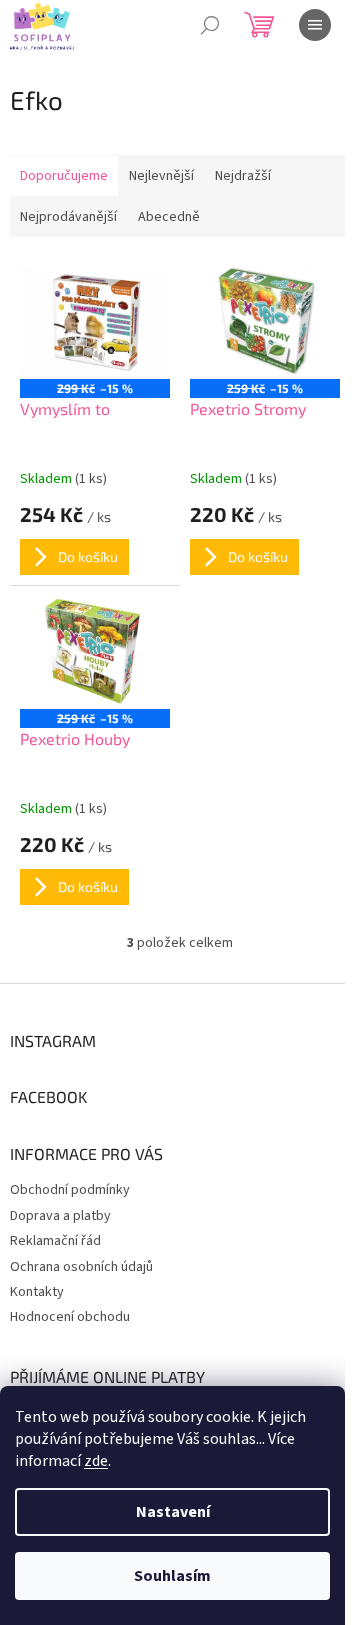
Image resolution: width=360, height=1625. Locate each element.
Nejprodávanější (68, 217)
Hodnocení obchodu (70, 1317)
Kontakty (37, 1292)
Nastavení (173, 1512)
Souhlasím (172, 1576)
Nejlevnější (161, 176)
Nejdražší (243, 176)
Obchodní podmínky (70, 1190)
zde (96, 1461)
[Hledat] (210, 25)
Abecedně (169, 217)
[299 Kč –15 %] (95, 322)
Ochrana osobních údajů (81, 1267)
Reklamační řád (55, 1241)
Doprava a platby (60, 1216)
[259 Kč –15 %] (265, 322)
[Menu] (315, 25)
